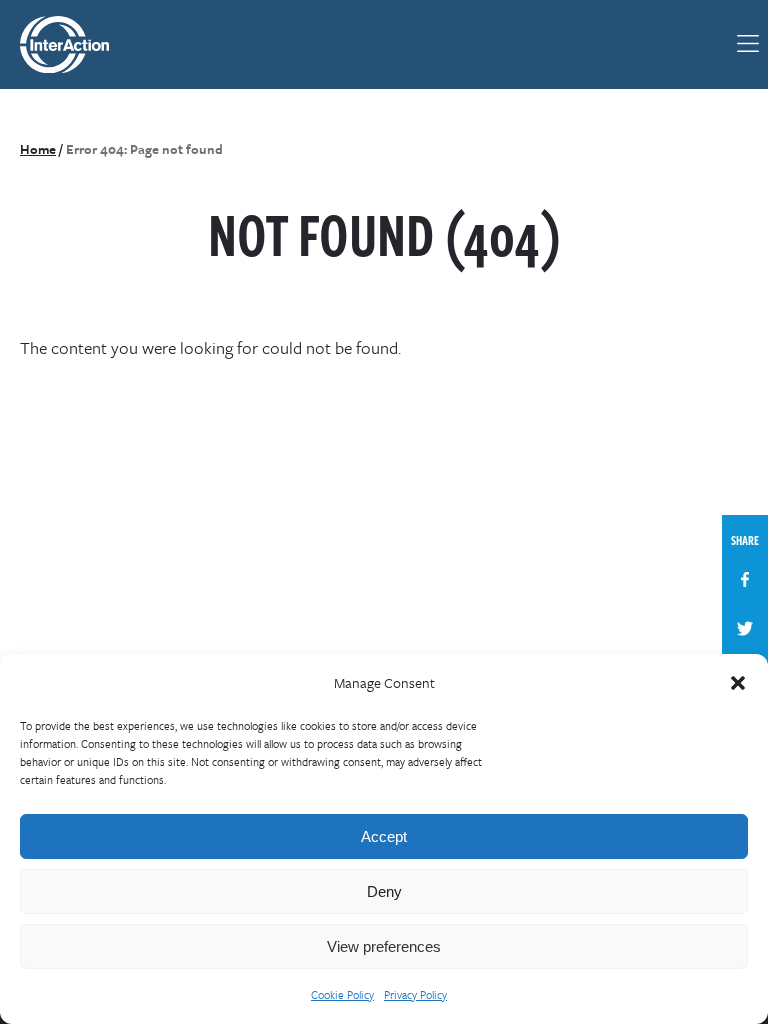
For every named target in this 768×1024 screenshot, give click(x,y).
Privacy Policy (415, 994)
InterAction (76, 44)
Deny (384, 891)
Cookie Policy (342, 994)
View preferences (384, 946)
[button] (738, 683)
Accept (384, 836)
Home (38, 149)
